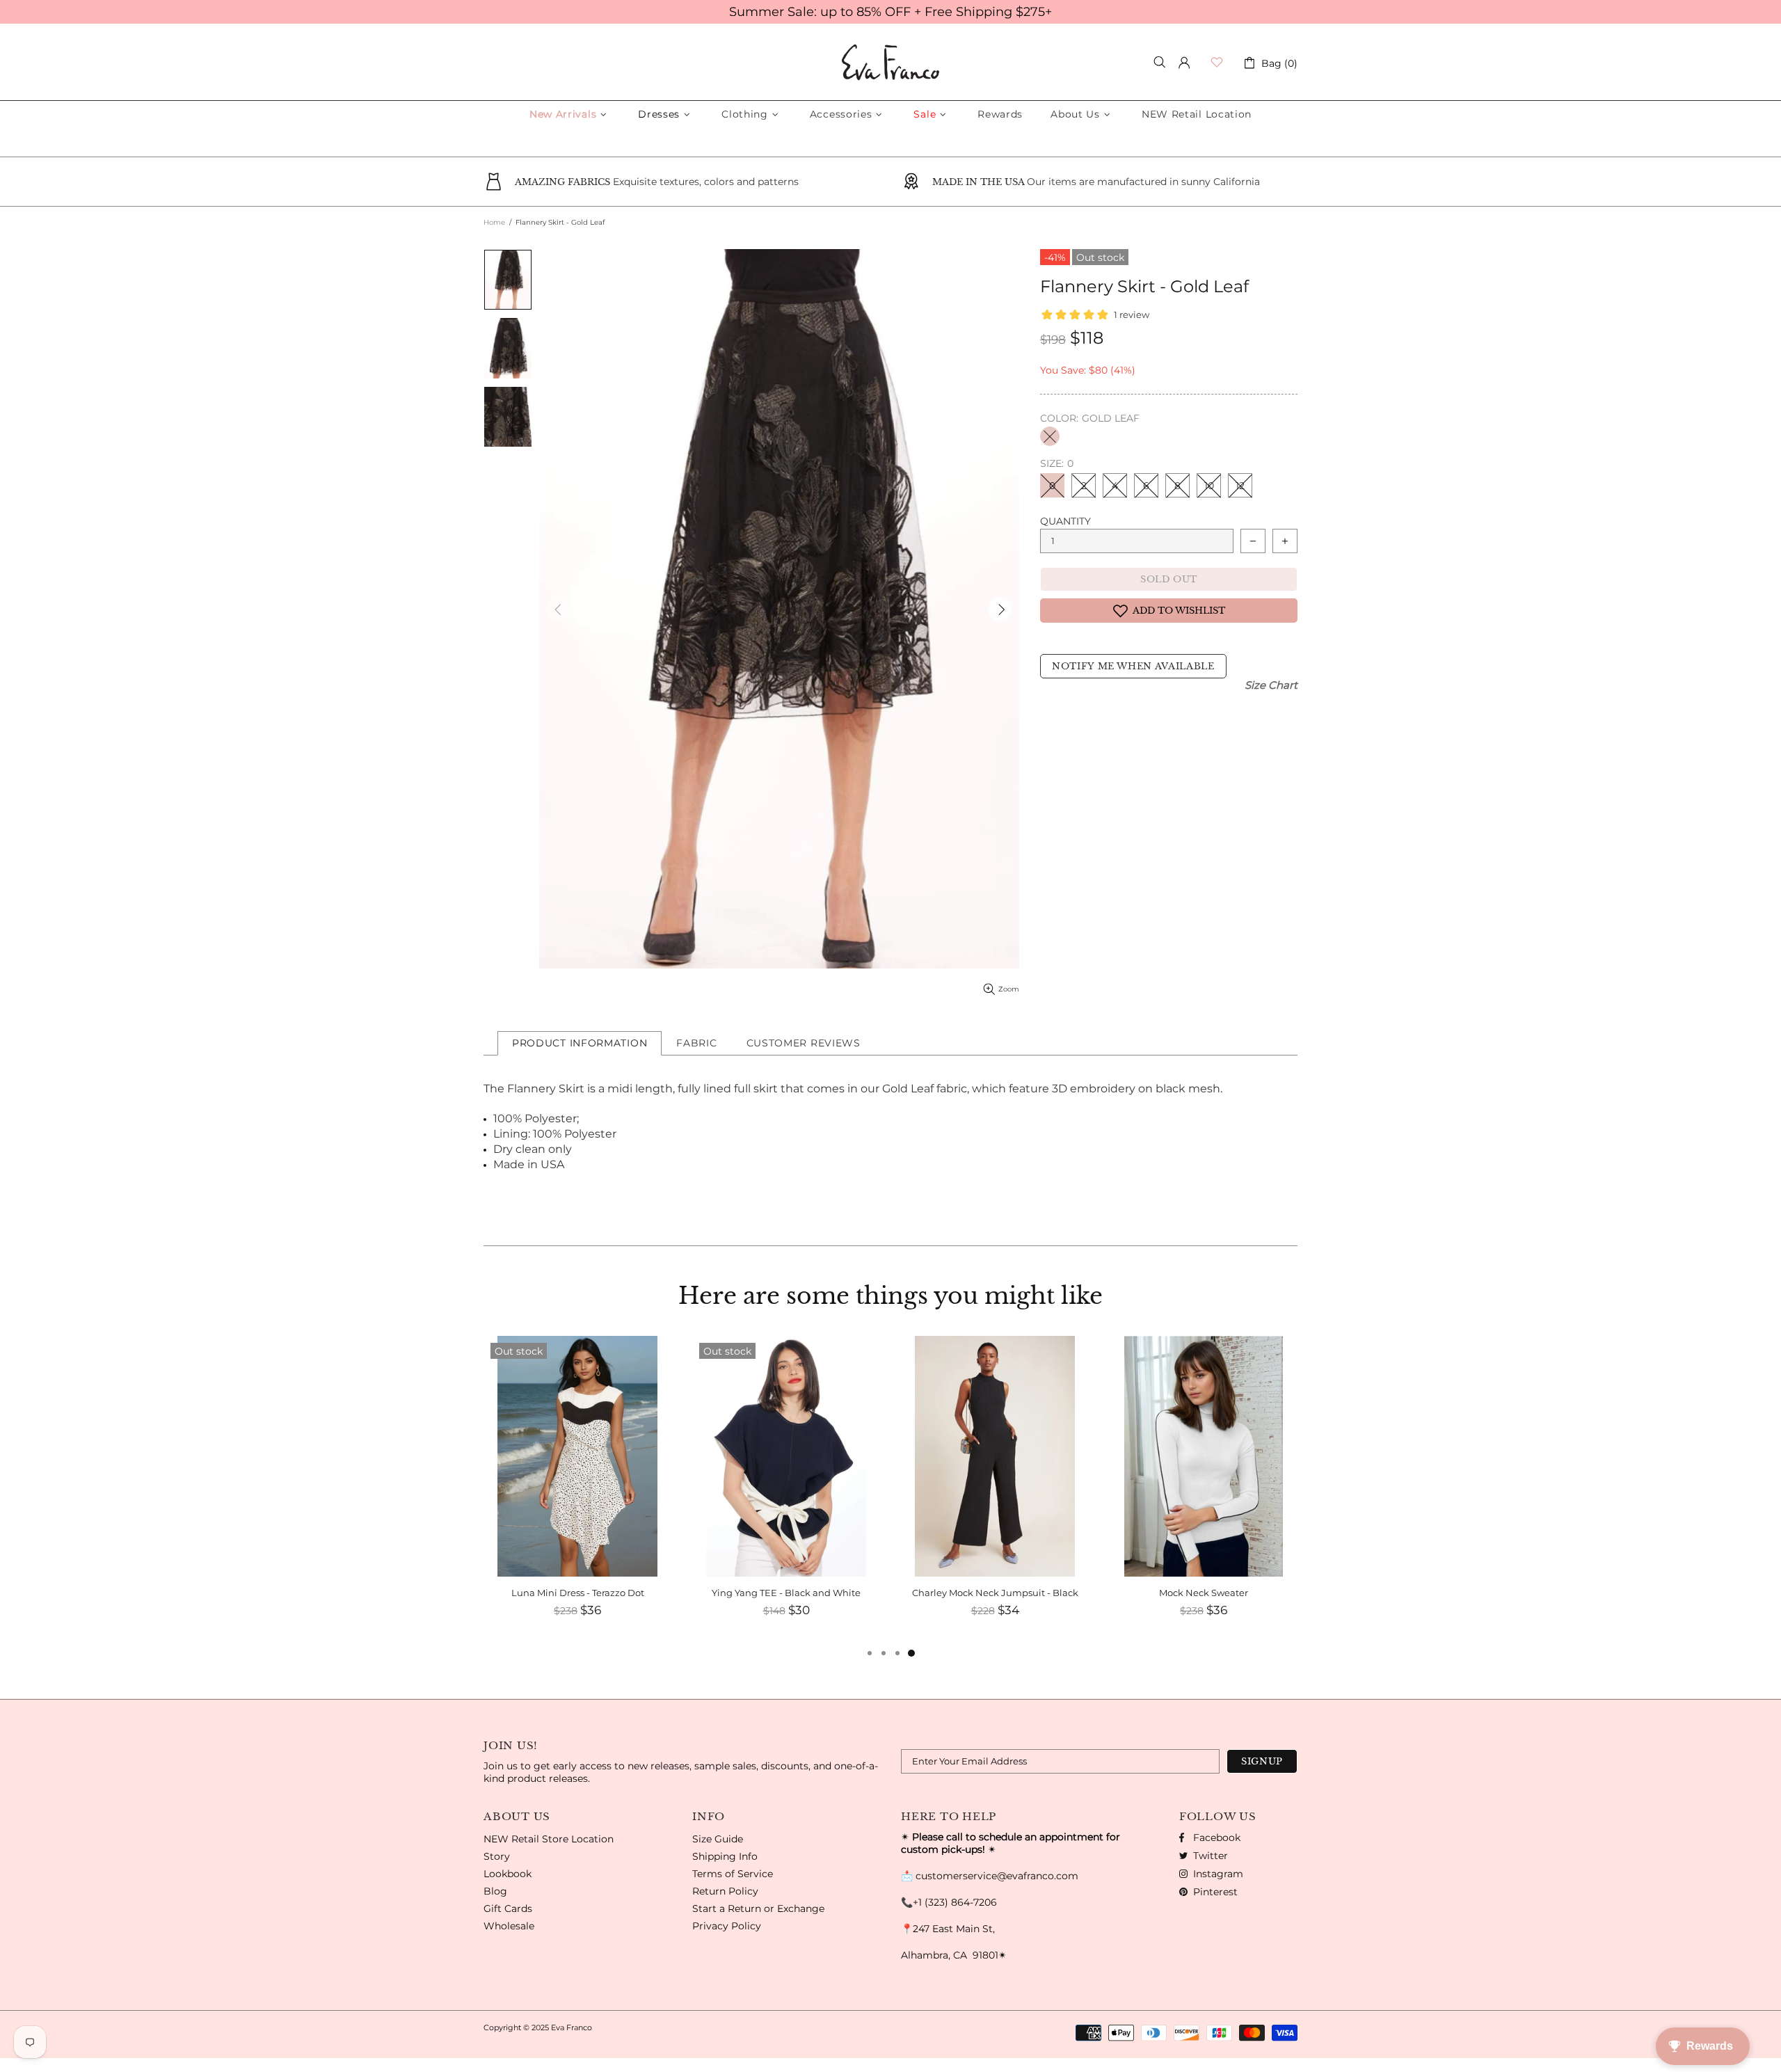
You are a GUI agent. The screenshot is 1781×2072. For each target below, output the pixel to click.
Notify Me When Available (1133, 666)
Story (497, 1856)
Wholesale (509, 1926)
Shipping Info (725, 1856)
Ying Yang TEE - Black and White (786, 1593)
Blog (495, 1891)
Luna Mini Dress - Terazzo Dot (578, 1593)
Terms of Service (733, 1874)
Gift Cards (508, 1908)
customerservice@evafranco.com (997, 1876)
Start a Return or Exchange (758, 1908)
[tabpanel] (1204, 1490)
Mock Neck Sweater (1204, 1593)
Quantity (1065, 521)
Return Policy (725, 1891)
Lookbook (508, 1874)
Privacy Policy (727, 1926)
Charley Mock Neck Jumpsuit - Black (995, 1593)
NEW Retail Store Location (549, 1839)
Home (494, 222)
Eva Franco (890, 62)
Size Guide (718, 1839)
